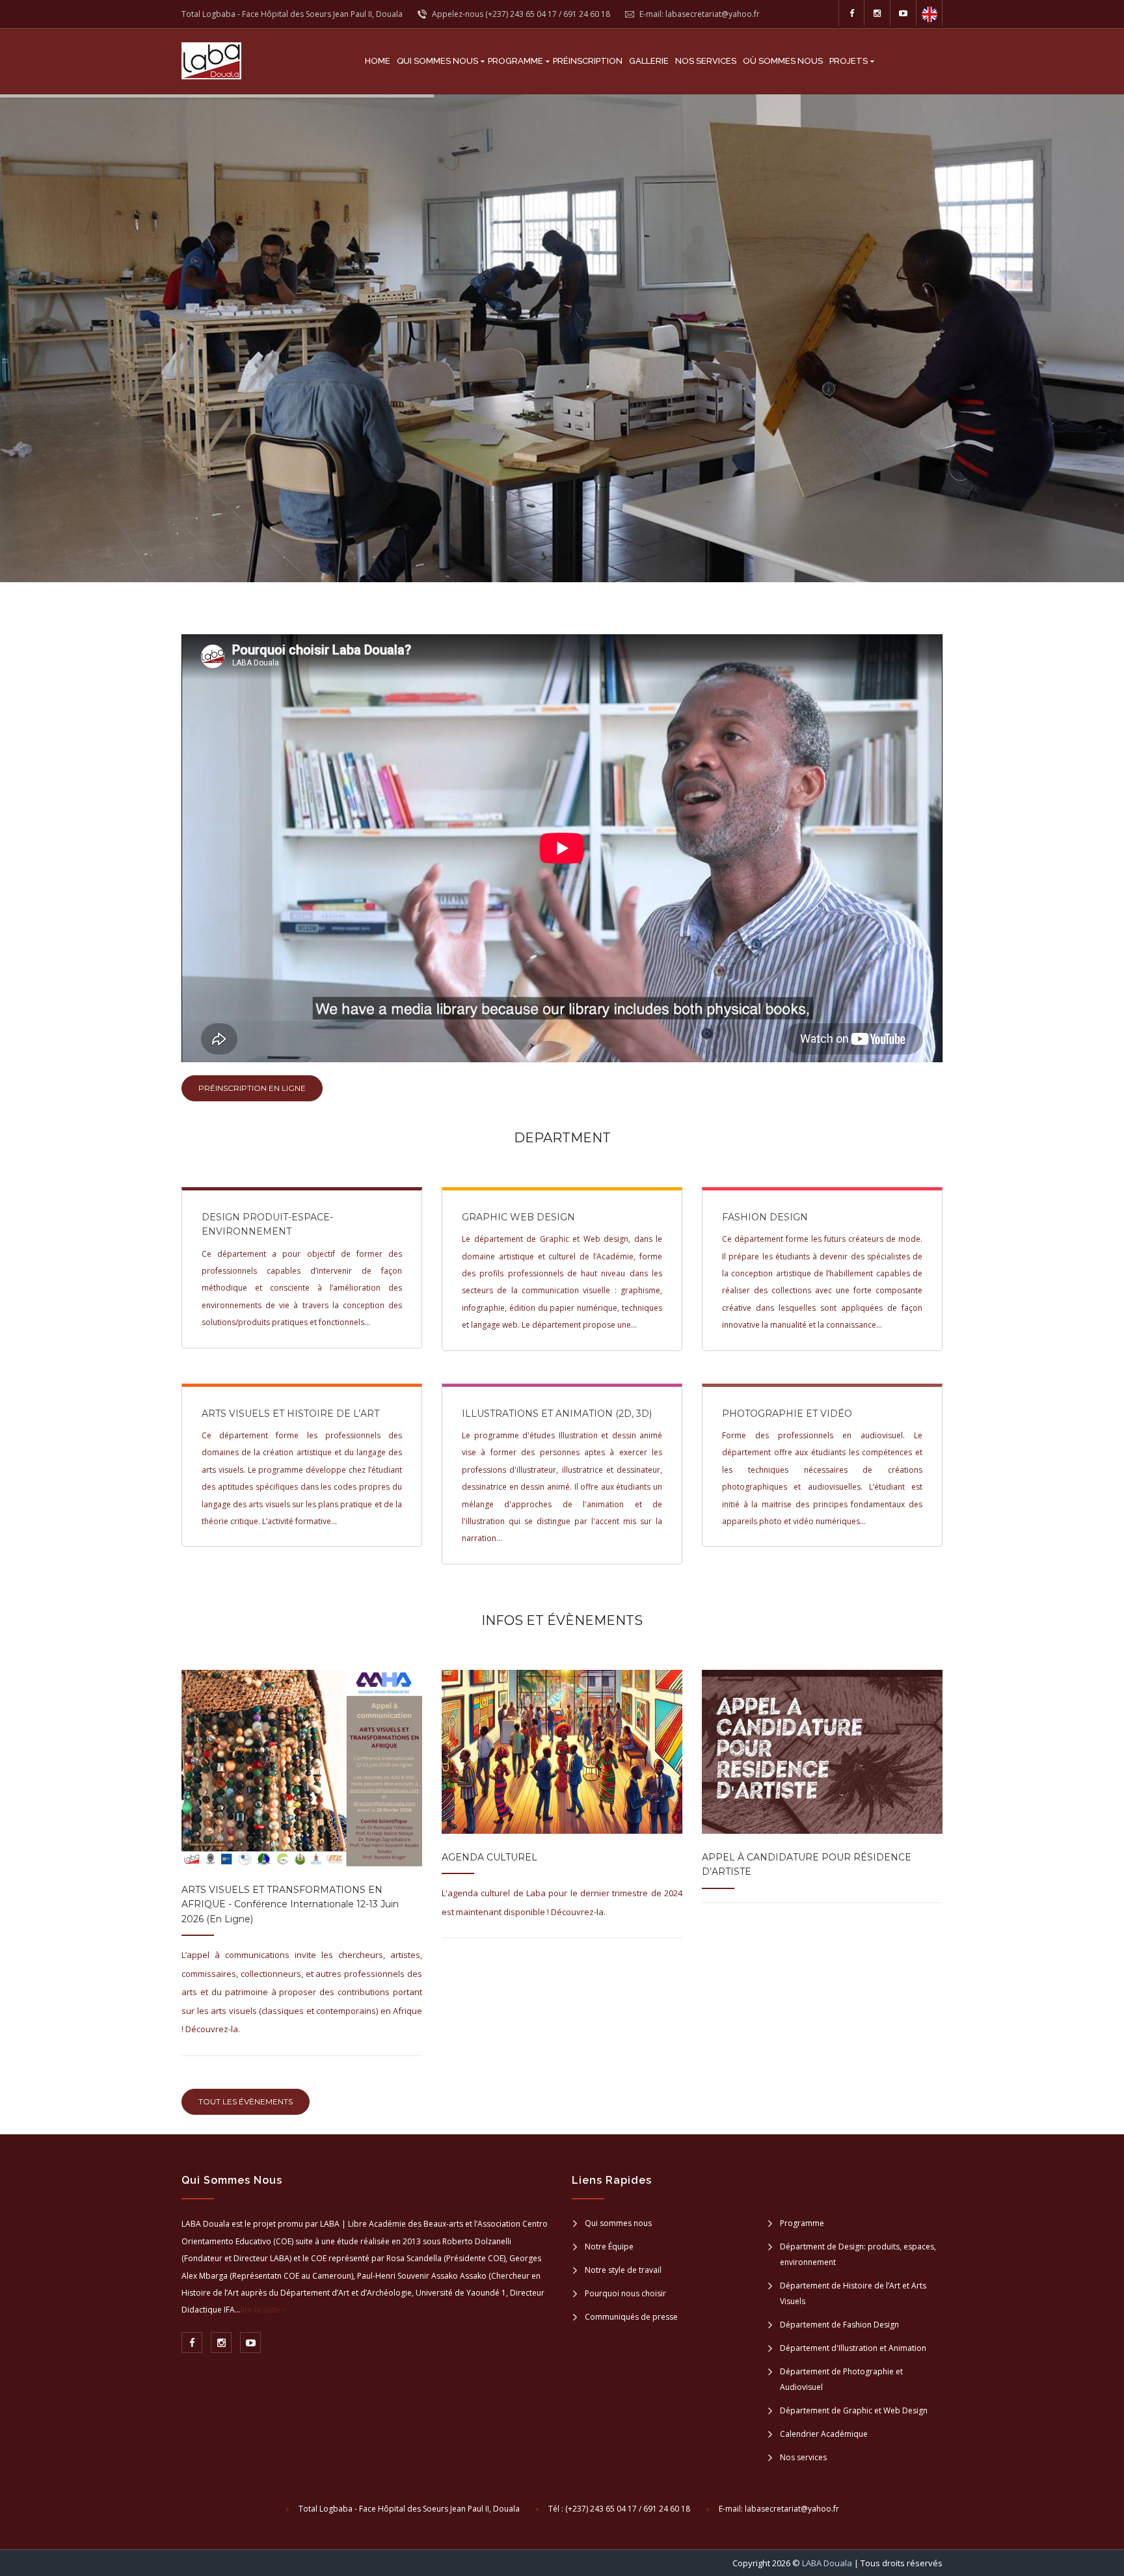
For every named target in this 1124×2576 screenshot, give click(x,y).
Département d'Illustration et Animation (853, 2348)
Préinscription (588, 61)
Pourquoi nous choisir (625, 2293)
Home (378, 61)
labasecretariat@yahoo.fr (792, 2509)
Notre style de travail (623, 2270)
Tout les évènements (246, 2101)
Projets (849, 61)
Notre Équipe (609, 2247)
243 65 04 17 (533, 14)
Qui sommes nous (437, 61)
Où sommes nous (783, 61)
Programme (515, 61)
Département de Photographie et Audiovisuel (841, 2379)
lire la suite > (264, 2310)
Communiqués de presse (631, 2317)
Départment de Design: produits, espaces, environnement (858, 2254)
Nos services (706, 61)
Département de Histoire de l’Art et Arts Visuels (853, 2293)
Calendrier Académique (824, 2434)
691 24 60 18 (587, 14)
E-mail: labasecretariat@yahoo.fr (699, 14)
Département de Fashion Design (839, 2325)
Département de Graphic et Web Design (854, 2410)
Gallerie (649, 61)
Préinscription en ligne (252, 1088)
